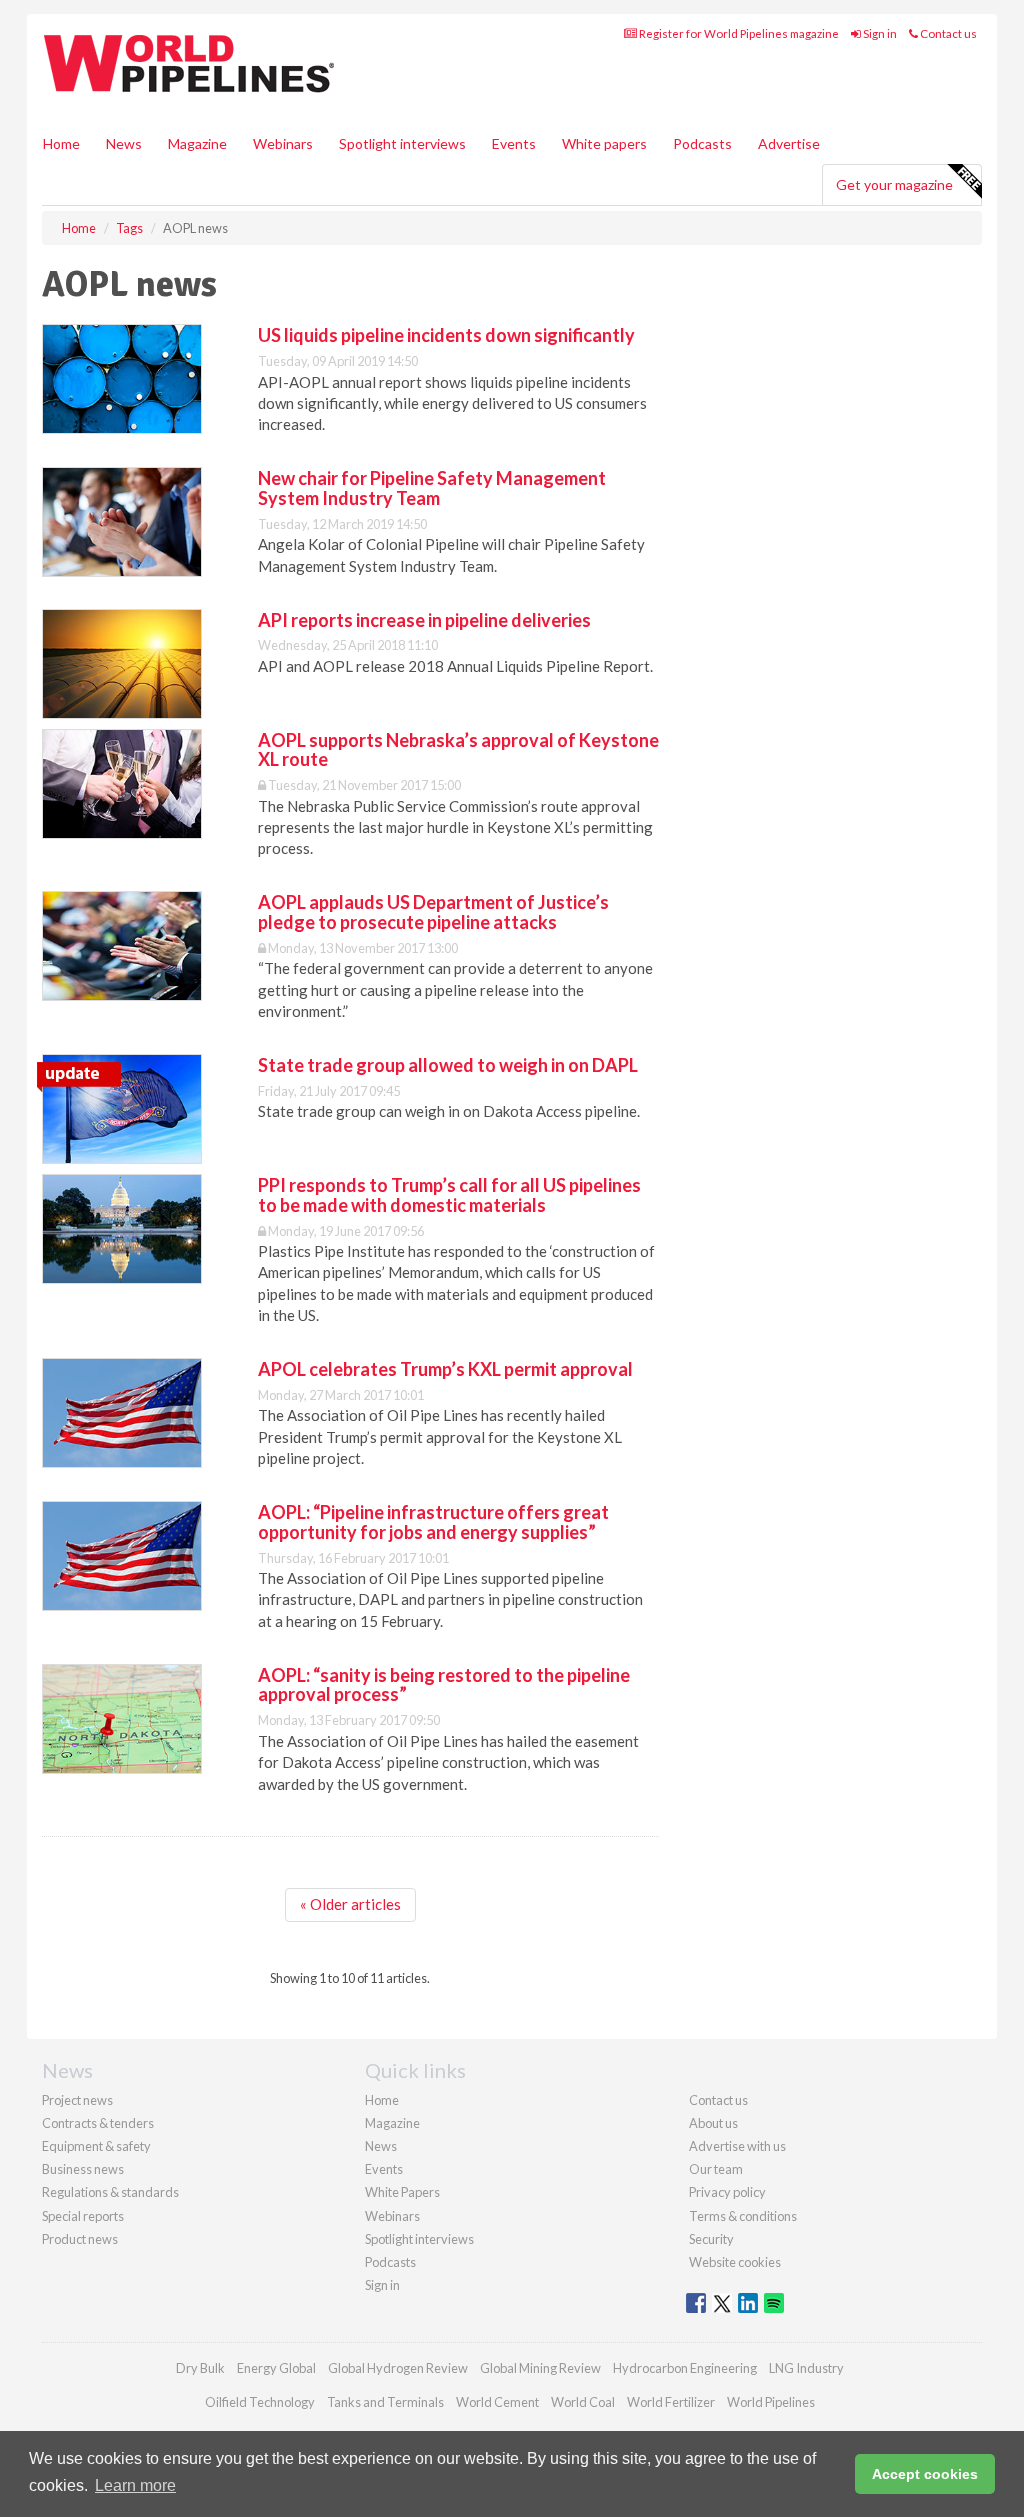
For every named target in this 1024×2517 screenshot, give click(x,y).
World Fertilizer (671, 2402)
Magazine (197, 143)
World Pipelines (771, 2402)
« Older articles (350, 1904)
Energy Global (276, 2368)
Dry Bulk (200, 2368)
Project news (77, 2100)
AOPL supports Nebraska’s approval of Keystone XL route (458, 750)
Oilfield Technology (260, 2402)
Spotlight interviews (402, 143)
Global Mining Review (540, 2368)
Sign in (879, 33)
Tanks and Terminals (385, 2402)
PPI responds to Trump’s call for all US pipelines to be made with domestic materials (449, 1195)
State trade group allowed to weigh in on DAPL (448, 1065)
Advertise (789, 143)
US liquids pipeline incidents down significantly (446, 335)
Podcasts (702, 143)
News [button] (124, 143)
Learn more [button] (135, 2485)
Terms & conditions (743, 2216)
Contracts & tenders (98, 2123)
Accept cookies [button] (925, 2474)
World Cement (497, 2402)
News (381, 2146)
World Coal (583, 2402)
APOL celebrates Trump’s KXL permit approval (445, 1369)
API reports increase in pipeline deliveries (424, 620)
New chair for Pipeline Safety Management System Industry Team (432, 488)
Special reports (83, 2216)
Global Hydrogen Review (398, 2368)
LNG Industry (806, 2368)
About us (713, 2123)
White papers (604, 143)
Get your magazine (894, 184)
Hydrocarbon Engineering (685, 2368)
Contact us (947, 33)
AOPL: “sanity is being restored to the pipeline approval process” (444, 1685)
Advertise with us (737, 2146)
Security (711, 2239)
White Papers (402, 2192)
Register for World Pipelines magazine (738, 33)
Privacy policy (727, 2192)
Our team (716, 2169)
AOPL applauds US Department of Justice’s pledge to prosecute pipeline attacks (433, 912)
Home (61, 143)
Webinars (283, 143)
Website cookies (735, 2262)
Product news (80, 2239)
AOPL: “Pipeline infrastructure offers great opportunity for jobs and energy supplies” (433, 1522)
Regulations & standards (110, 2192)
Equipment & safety (96, 2146)
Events (514, 143)
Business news (83, 2169)
